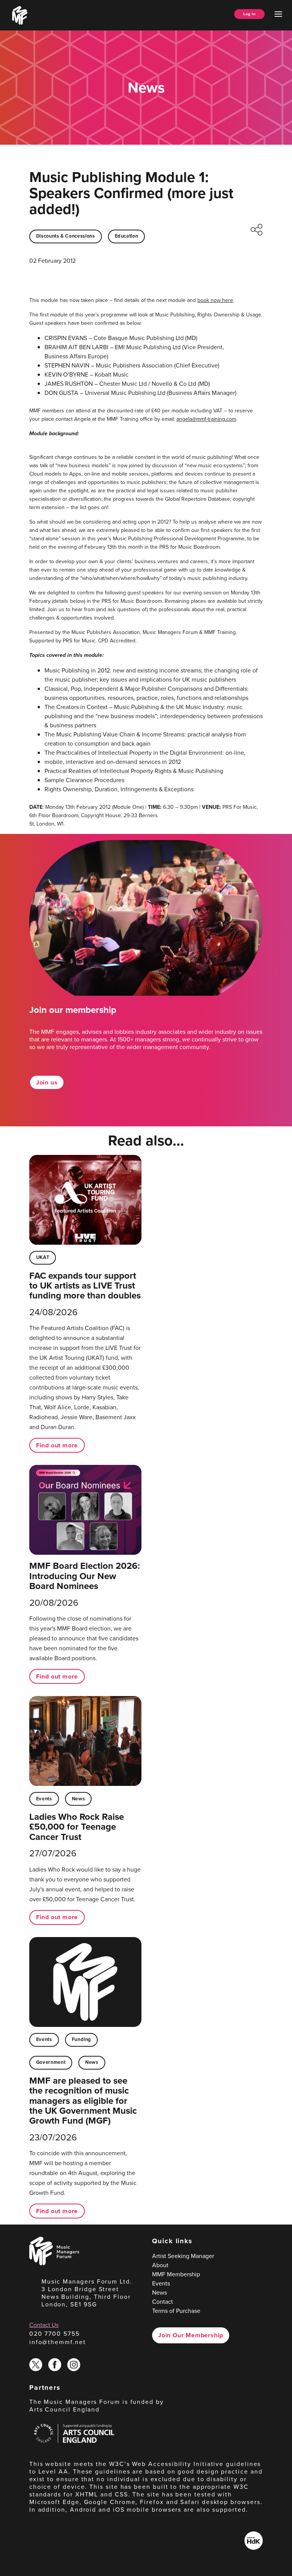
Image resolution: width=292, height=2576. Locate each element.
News (79, 1799)
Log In (249, 14)
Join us (47, 1082)
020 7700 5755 (55, 2333)
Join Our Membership (191, 2335)
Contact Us (44, 2325)
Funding (81, 2039)
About (160, 2265)
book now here (215, 300)
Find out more (57, 1445)
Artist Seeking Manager (183, 2256)
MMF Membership (176, 2274)
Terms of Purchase (176, 2311)
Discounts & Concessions (66, 236)
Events (44, 1799)
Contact (163, 2301)
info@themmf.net (58, 2342)
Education (127, 236)
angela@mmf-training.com (206, 419)
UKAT (43, 1257)
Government (51, 2062)
